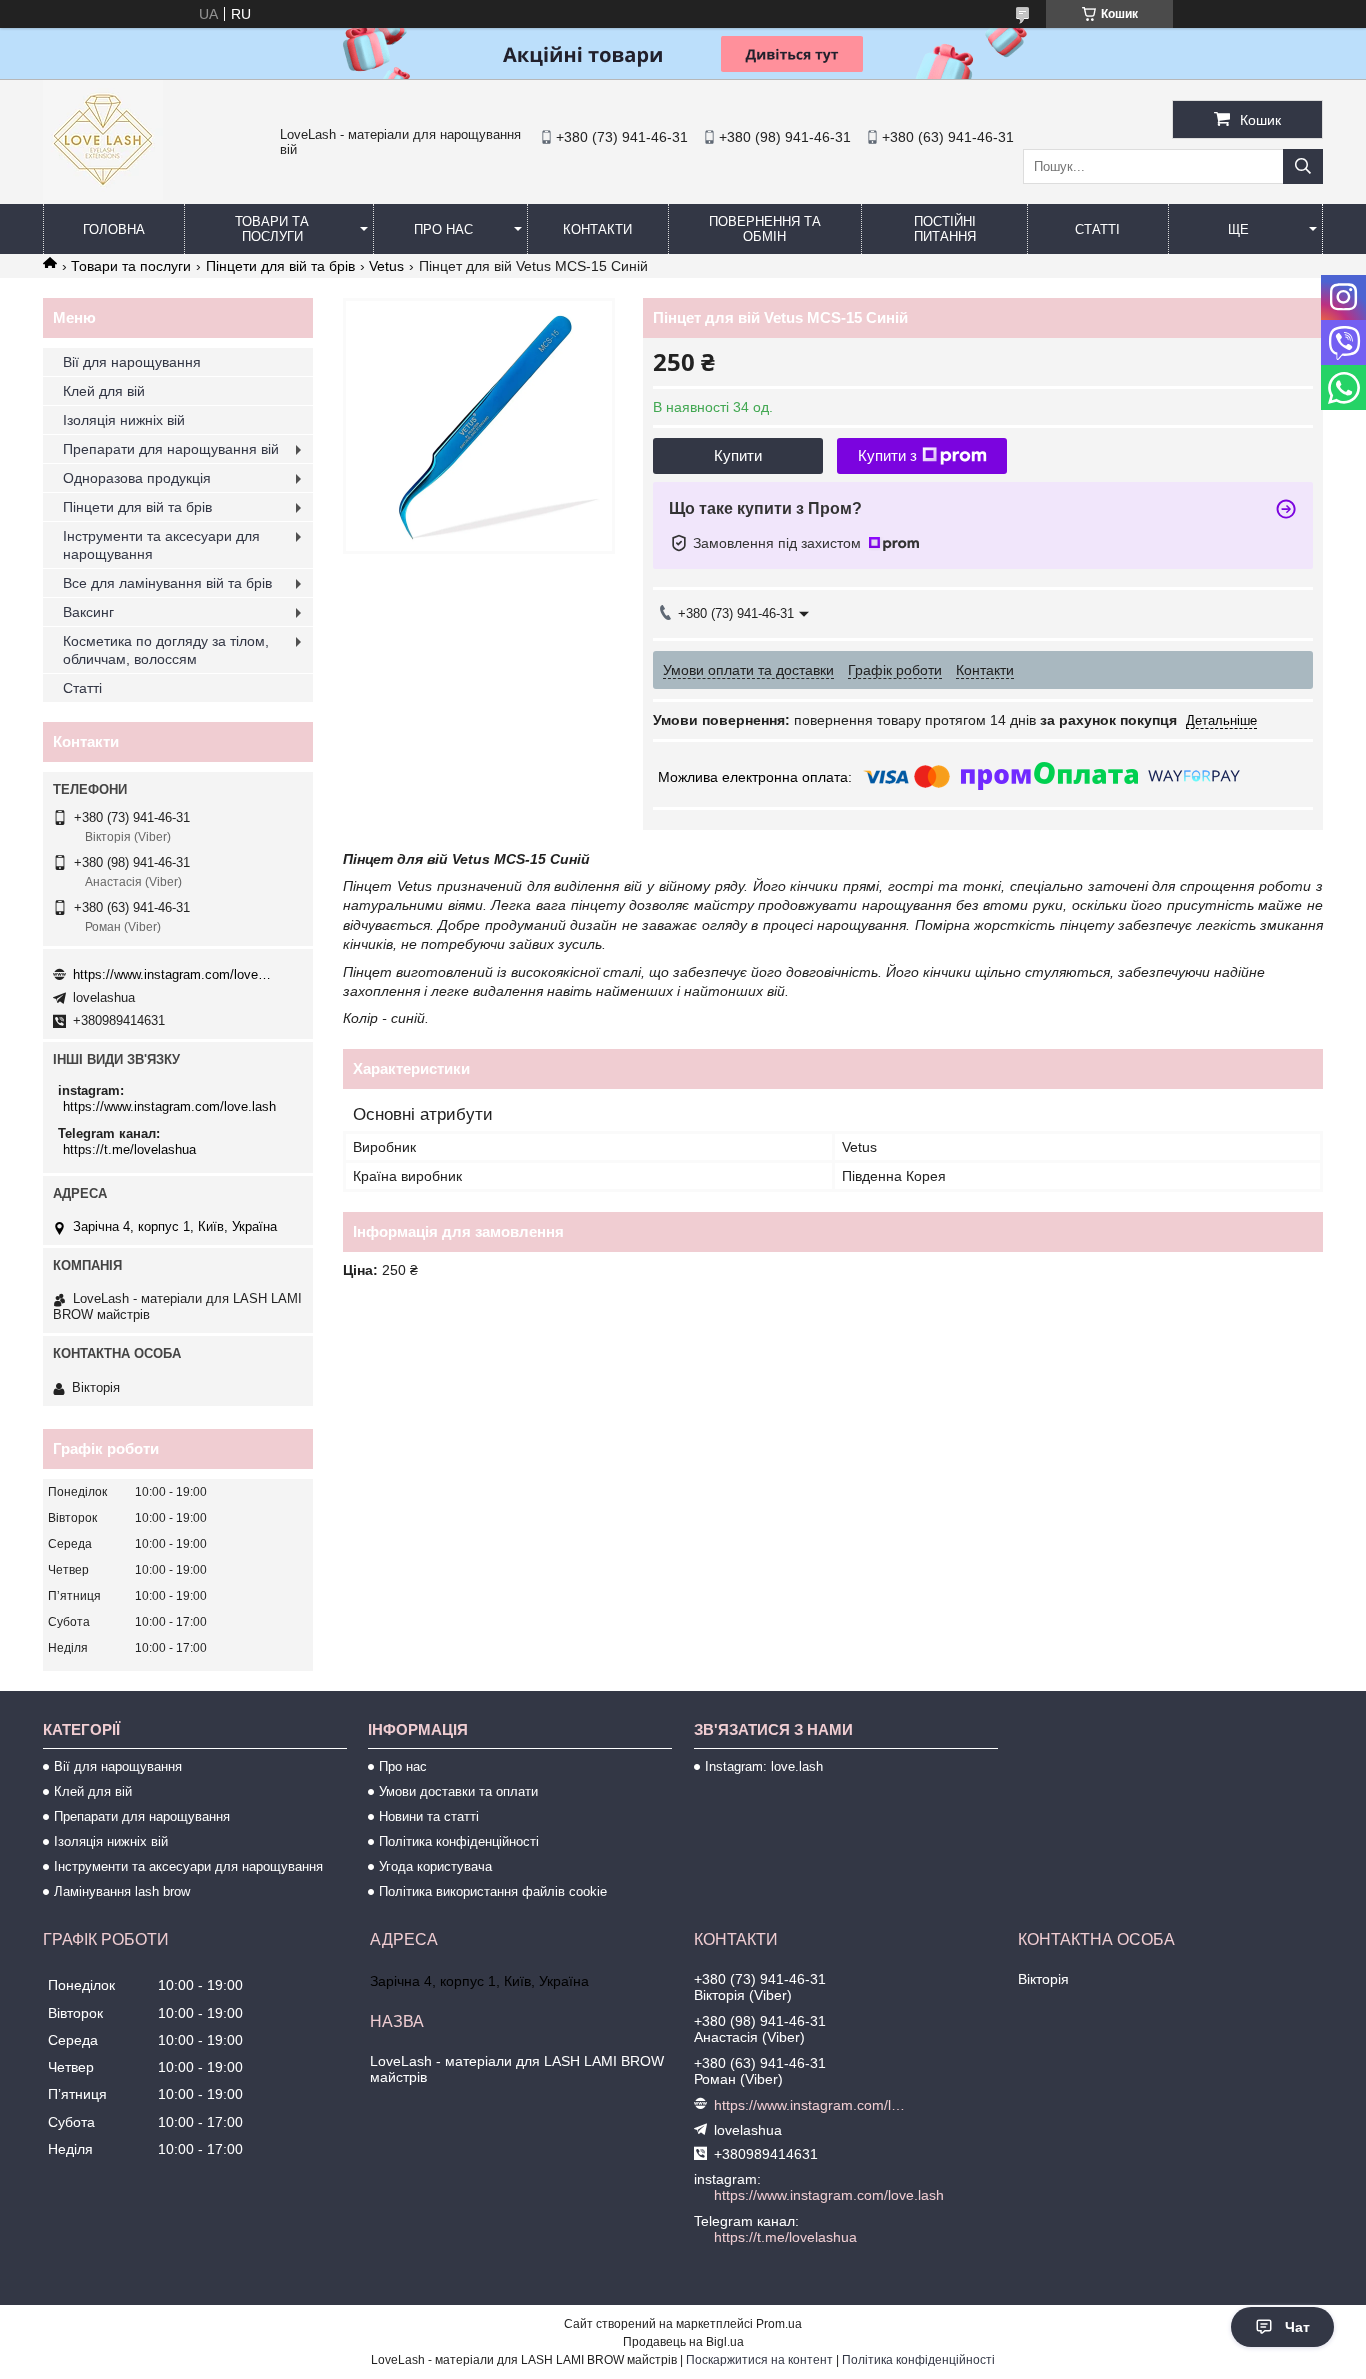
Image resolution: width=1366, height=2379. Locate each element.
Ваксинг (88, 612)
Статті (1097, 229)
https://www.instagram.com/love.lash (173, 974)
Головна (114, 229)
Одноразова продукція (137, 478)
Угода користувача (435, 1866)
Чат (1297, 2327)
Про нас (443, 229)
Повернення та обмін (765, 229)
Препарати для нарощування (142, 1816)
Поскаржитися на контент (759, 2360)
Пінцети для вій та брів (280, 266)
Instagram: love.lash (764, 1766)
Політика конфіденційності (459, 1841)
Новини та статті (429, 1816)
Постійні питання (945, 229)
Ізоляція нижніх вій (124, 420)
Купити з (887, 455)
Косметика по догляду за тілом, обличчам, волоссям (166, 650)
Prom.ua (779, 2324)
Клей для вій (104, 391)
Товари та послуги (272, 229)
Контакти (597, 229)
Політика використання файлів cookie (493, 1891)
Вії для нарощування (132, 362)
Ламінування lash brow (122, 1891)
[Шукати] (1303, 166)
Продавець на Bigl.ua (683, 2342)
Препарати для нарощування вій (171, 449)
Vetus (386, 266)
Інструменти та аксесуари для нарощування (161, 545)
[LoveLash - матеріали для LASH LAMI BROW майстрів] (103, 195)
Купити (738, 455)
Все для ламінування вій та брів (167, 583)
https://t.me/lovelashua (129, 1149)
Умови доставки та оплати (458, 1791)
